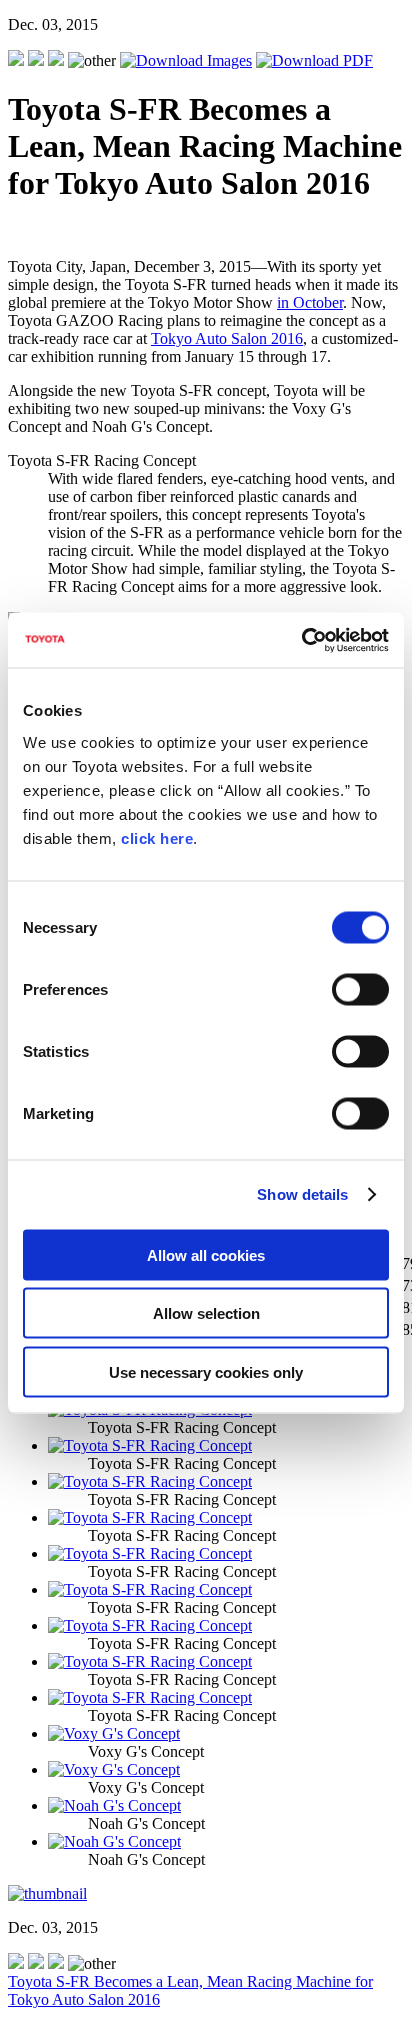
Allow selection (206, 1313)
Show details (302, 1194)
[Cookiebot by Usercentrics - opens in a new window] (301, 640)
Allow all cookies (206, 1254)
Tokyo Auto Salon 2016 (227, 338)
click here (157, 837)
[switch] (360, 989)
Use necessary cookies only (206, 1371)
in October (310, 302)
